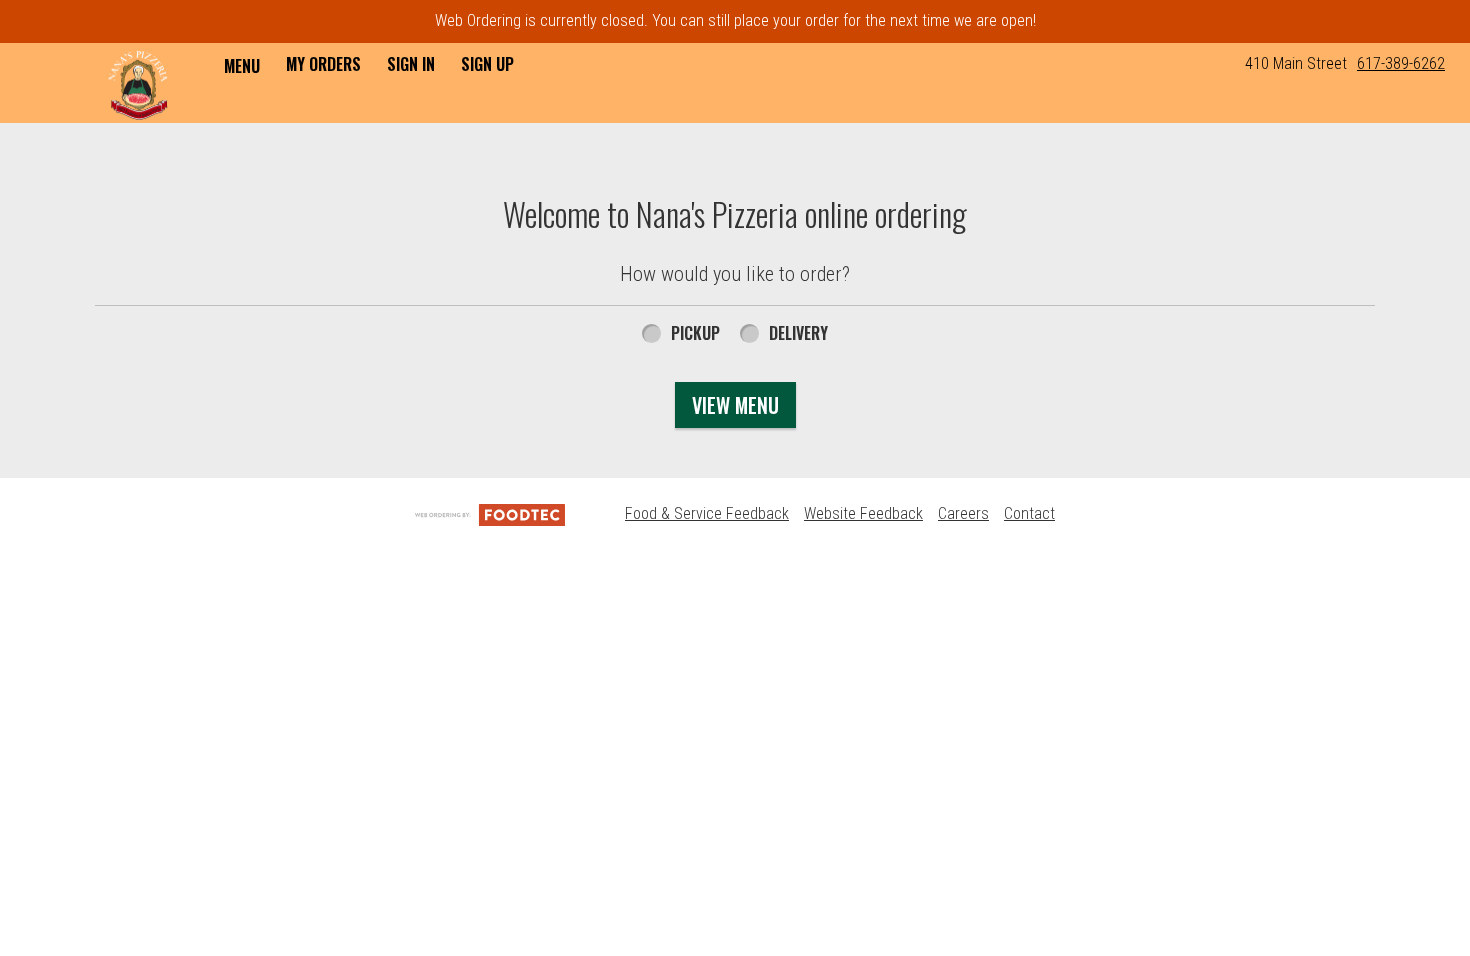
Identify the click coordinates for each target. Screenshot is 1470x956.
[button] (138, 85)
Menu (242, 66)
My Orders (323, 64)
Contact (1029, 513)
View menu (735, 405)
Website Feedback (863, 513)
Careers (963, 513)
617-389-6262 (1401, 63)
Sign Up (487, 64)
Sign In (411, 64)
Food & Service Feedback (707, 513)
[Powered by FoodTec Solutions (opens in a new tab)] (490, 513)
